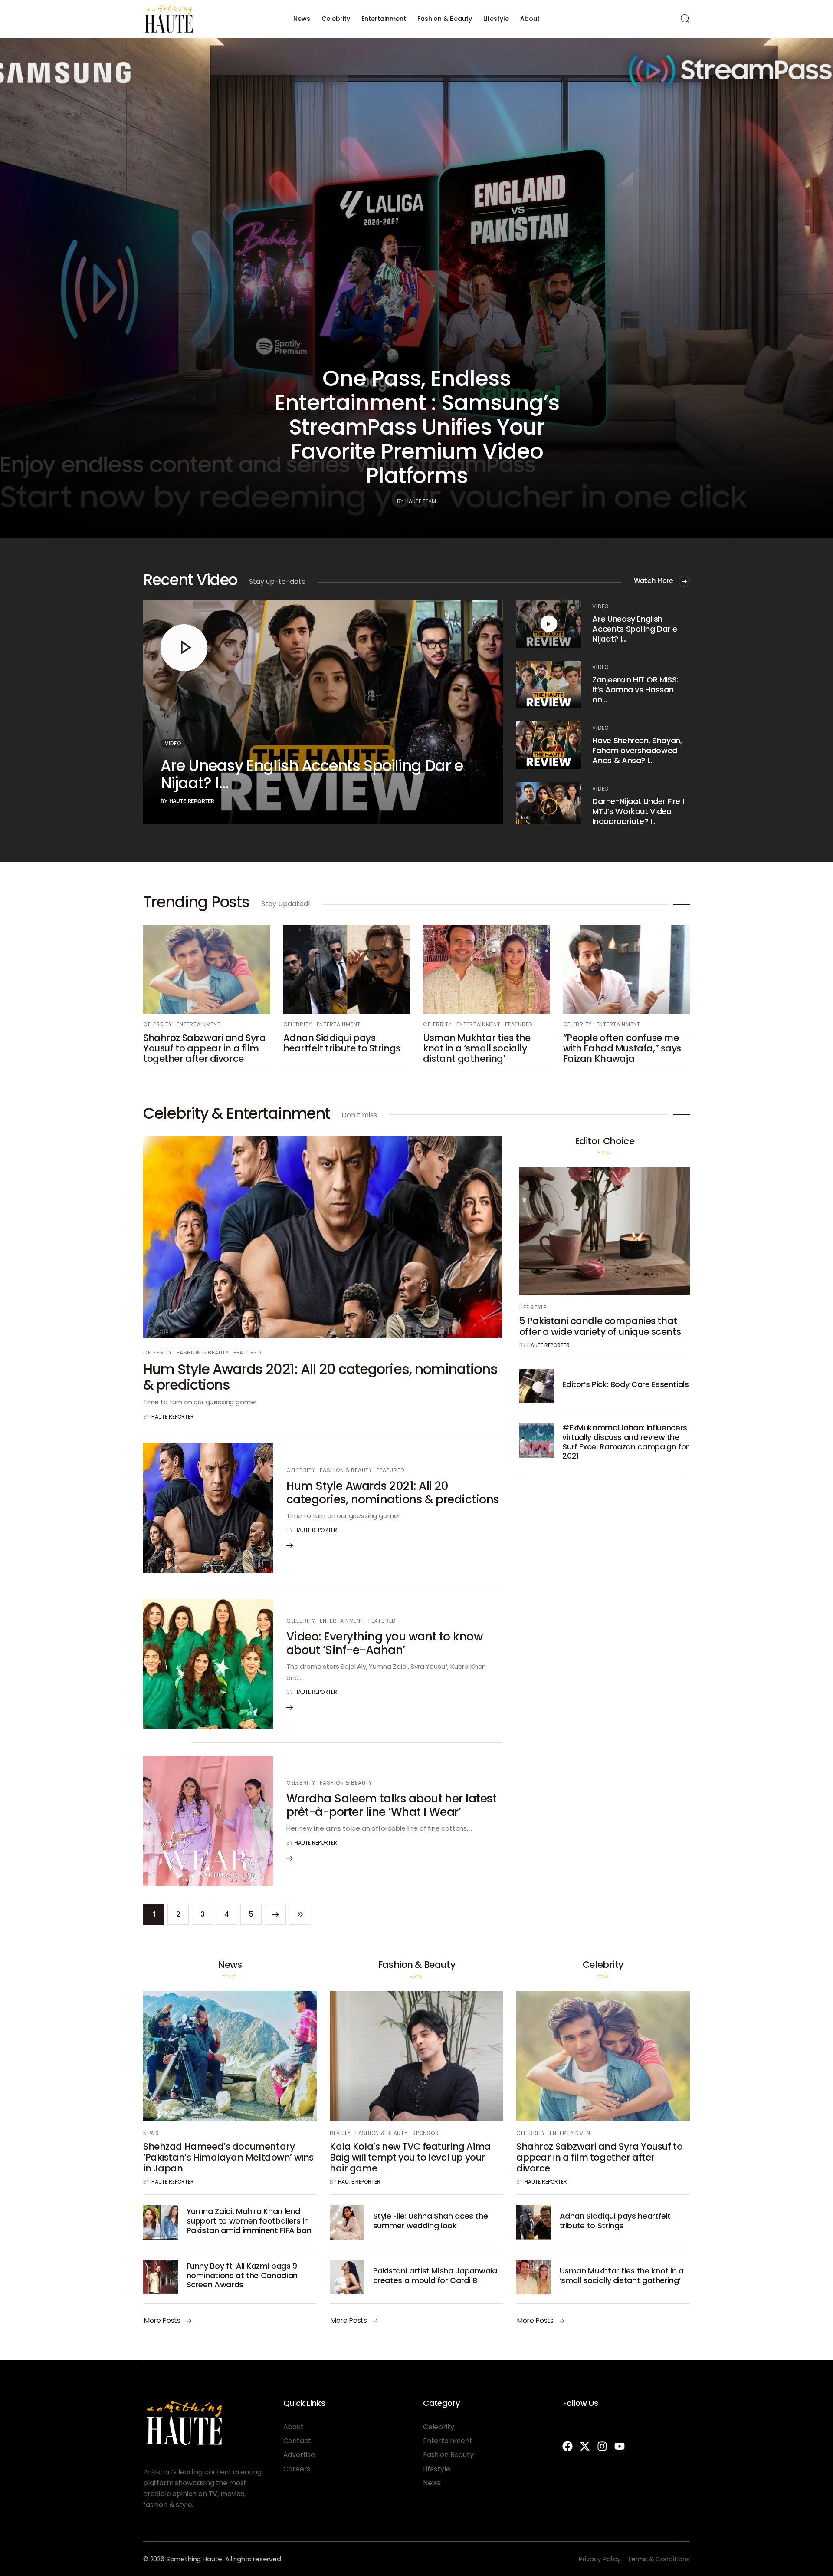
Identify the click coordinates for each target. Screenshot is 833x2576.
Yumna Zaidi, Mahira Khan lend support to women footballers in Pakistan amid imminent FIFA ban (249, 2220)
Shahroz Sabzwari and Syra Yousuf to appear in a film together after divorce (205, 1048)
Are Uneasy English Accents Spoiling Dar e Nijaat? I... (312, 774)
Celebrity (336, 19)
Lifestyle (496, 19)
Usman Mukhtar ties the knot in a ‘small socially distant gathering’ (477, 1048)
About (530, 19)
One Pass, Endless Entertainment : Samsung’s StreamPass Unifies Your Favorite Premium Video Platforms (417, 427)
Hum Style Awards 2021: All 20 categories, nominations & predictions (320, 1377)
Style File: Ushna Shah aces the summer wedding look (431, 2221)
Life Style (533, 1307)
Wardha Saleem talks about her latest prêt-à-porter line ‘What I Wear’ (391, 1805)
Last (300, 1914)
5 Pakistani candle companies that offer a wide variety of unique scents (600, 1326)
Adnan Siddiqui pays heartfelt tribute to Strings (342, 1043)
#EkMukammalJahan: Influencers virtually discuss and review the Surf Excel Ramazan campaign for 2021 (626, 1442)
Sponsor (425, 2133)
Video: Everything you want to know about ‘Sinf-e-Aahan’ (384, 1643)
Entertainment (384, 19)
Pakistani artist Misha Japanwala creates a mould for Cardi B (435, 2275)
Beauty (340, 2133)
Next (275, 1914)
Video (173, 743)
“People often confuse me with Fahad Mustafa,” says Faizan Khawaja (622, 1048)
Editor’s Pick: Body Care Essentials (625, 1384)
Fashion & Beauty (445, 19)
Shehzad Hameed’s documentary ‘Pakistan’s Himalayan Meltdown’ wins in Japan (228, 2157)
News (302, 19)
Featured (519, 1024)
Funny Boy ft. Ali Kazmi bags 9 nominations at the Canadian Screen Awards (242, 2275)
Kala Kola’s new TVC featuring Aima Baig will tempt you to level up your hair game (410, 2157)
